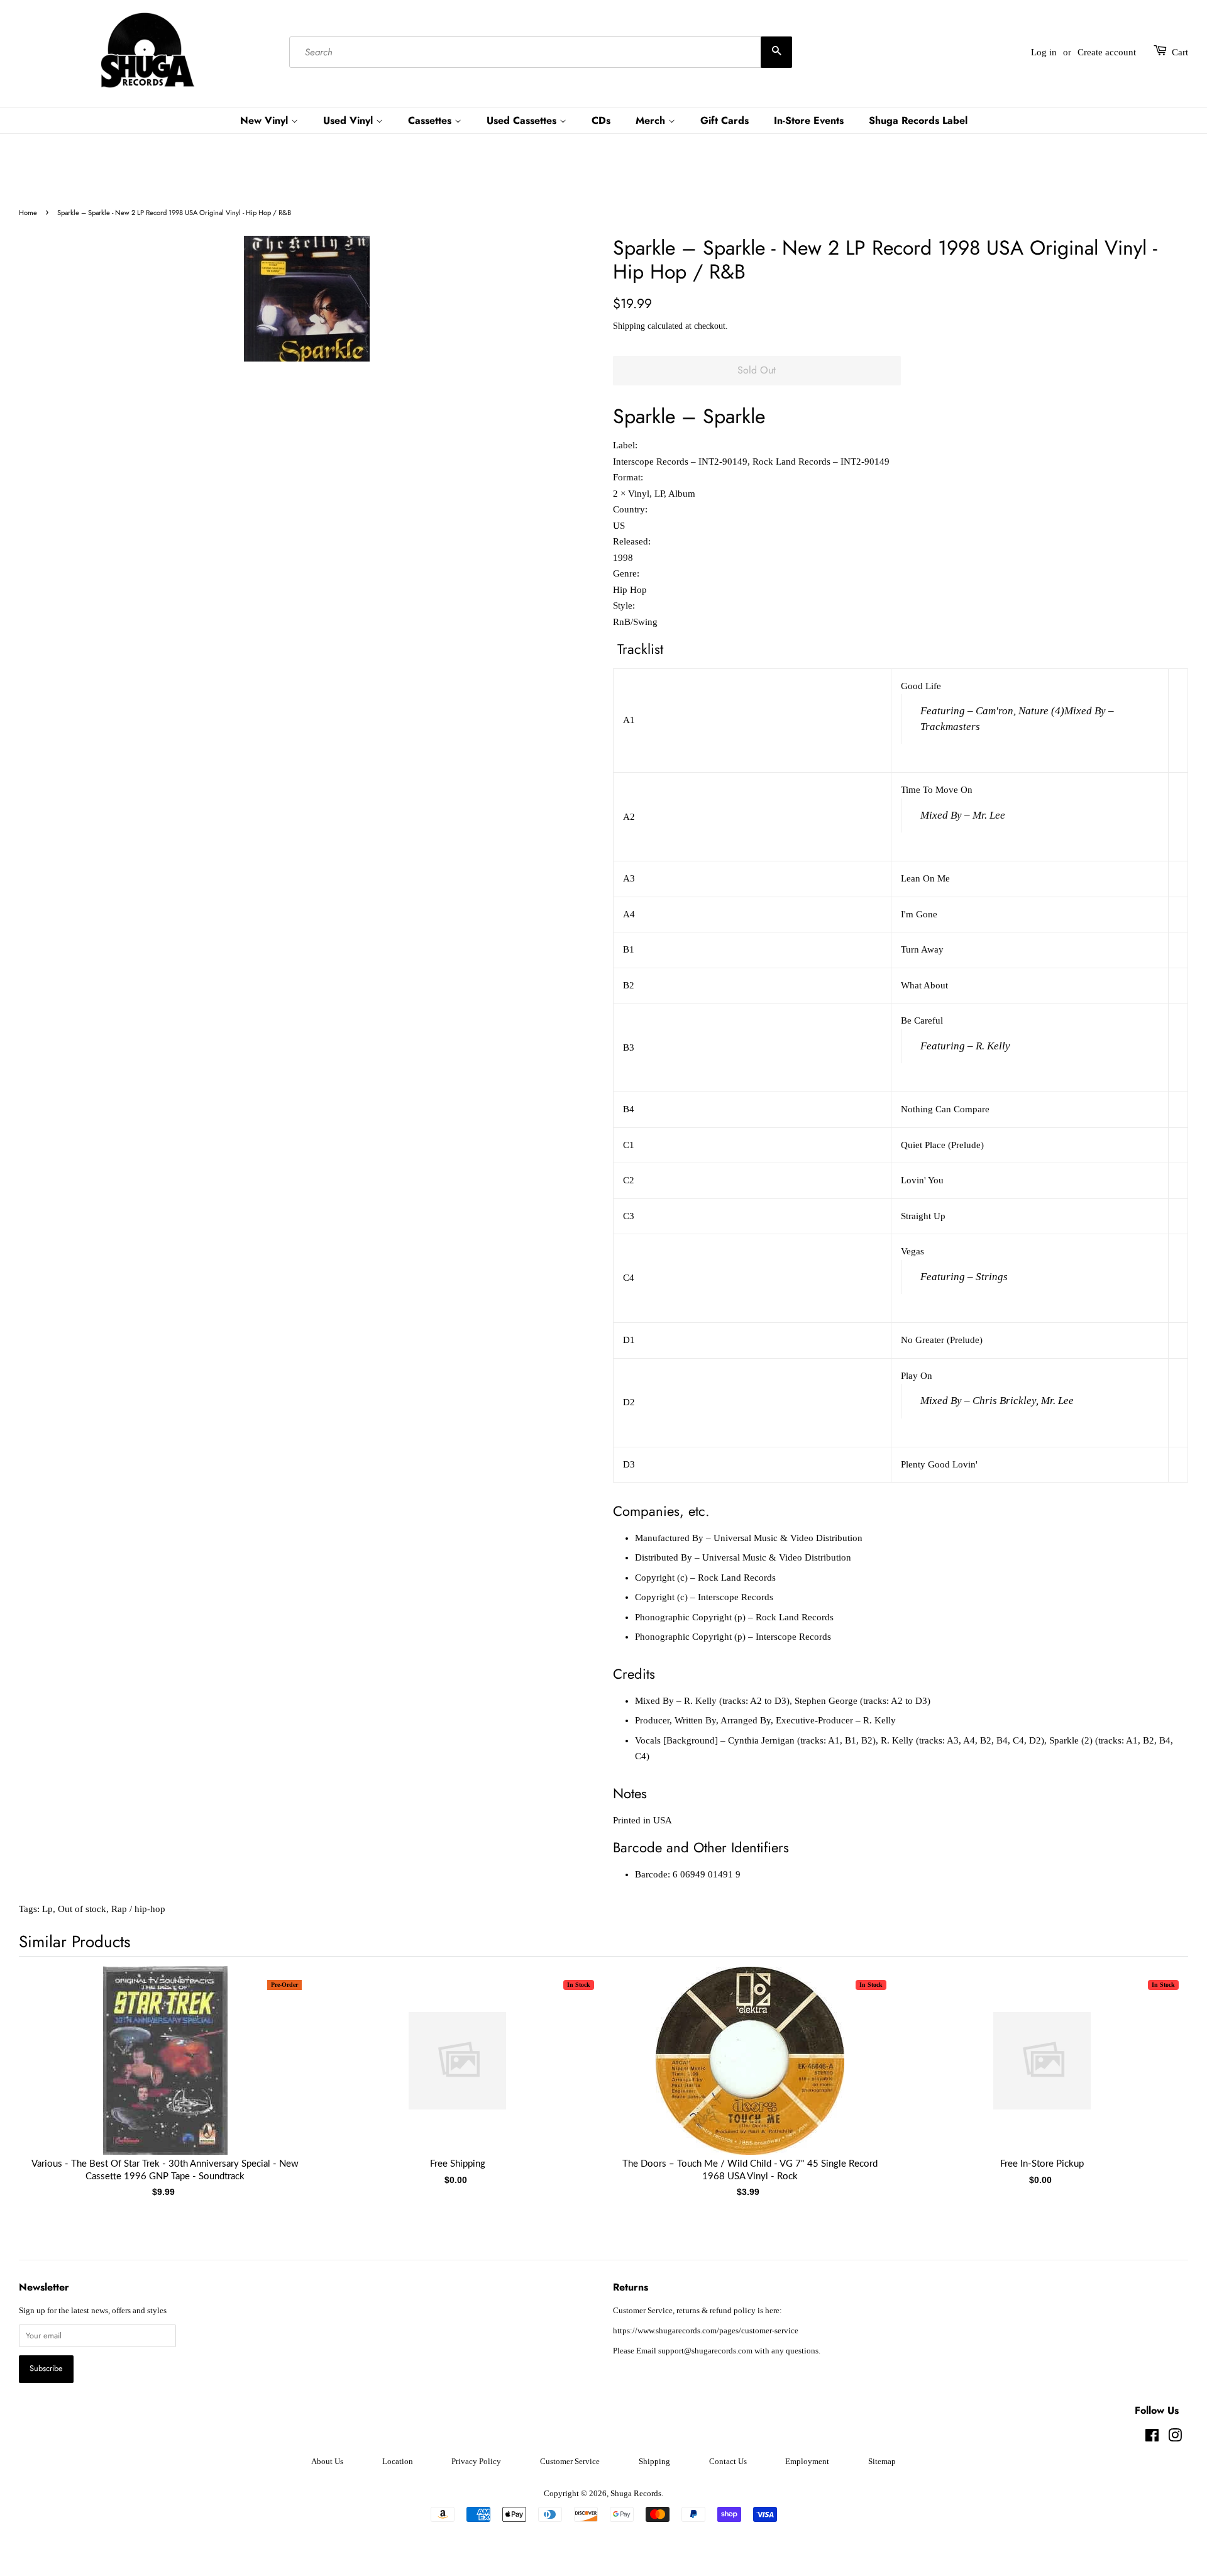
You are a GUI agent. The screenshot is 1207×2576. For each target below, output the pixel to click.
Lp (47, 1909)
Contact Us (728, 2462)
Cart (1180, 52)
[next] (1158, 2068)
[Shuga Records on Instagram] (1175, 2438)
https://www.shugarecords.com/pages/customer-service (706, 2331)
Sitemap (882, 2462)
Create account (1107, 52)
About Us (327, 2462)
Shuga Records (636, 2494)
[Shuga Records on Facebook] (1152, 2438)
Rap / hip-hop (138, 1909)
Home (28, 213)
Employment (807, 2462)
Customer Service (570, 2462)
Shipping (629, 326)
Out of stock (82, 1909)
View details (165, 2073)
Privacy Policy (476, 2462)
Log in (1044, 52)
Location (398, 2462)
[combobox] (541, 52)
